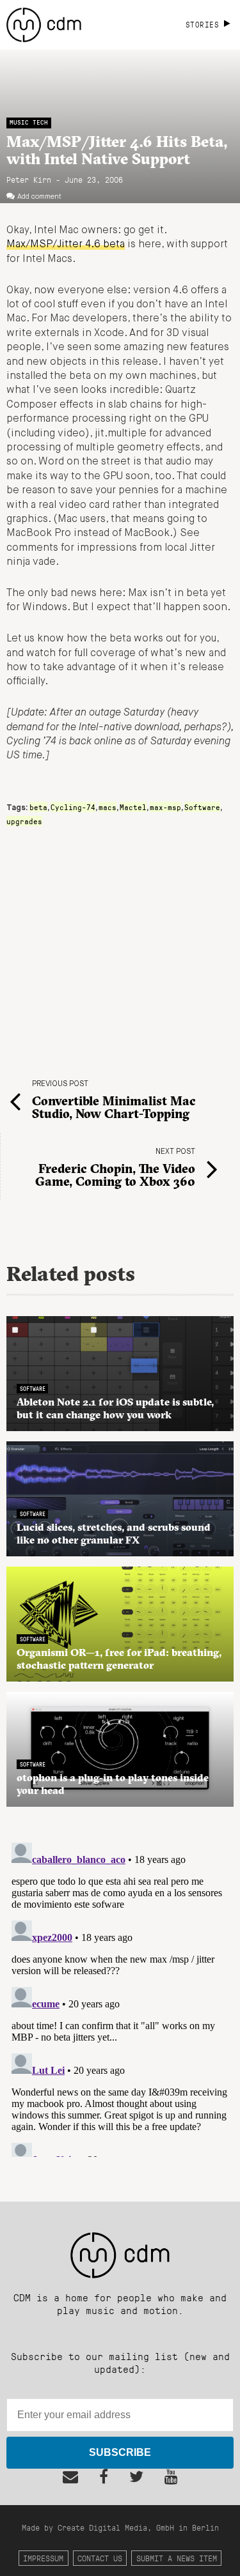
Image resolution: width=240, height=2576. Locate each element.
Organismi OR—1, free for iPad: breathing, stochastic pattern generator (119, 1659)
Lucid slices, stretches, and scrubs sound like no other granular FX (114, 1533)
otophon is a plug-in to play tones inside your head (113, 1784)
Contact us (100, 2558)
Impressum (43, 2558)
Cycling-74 (73, 807)
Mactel (133, 807)
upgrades (24, 821)
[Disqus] (120, 1997)
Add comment (39, 197)
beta (38, 807)
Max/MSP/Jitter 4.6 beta (66, 245)
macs (108, 807)
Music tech (29, 122)
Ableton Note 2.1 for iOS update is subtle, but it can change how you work (115, 1408)
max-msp (165, 807)
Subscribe (120, 2452)
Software (202, 807)
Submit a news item (177, 2558)
